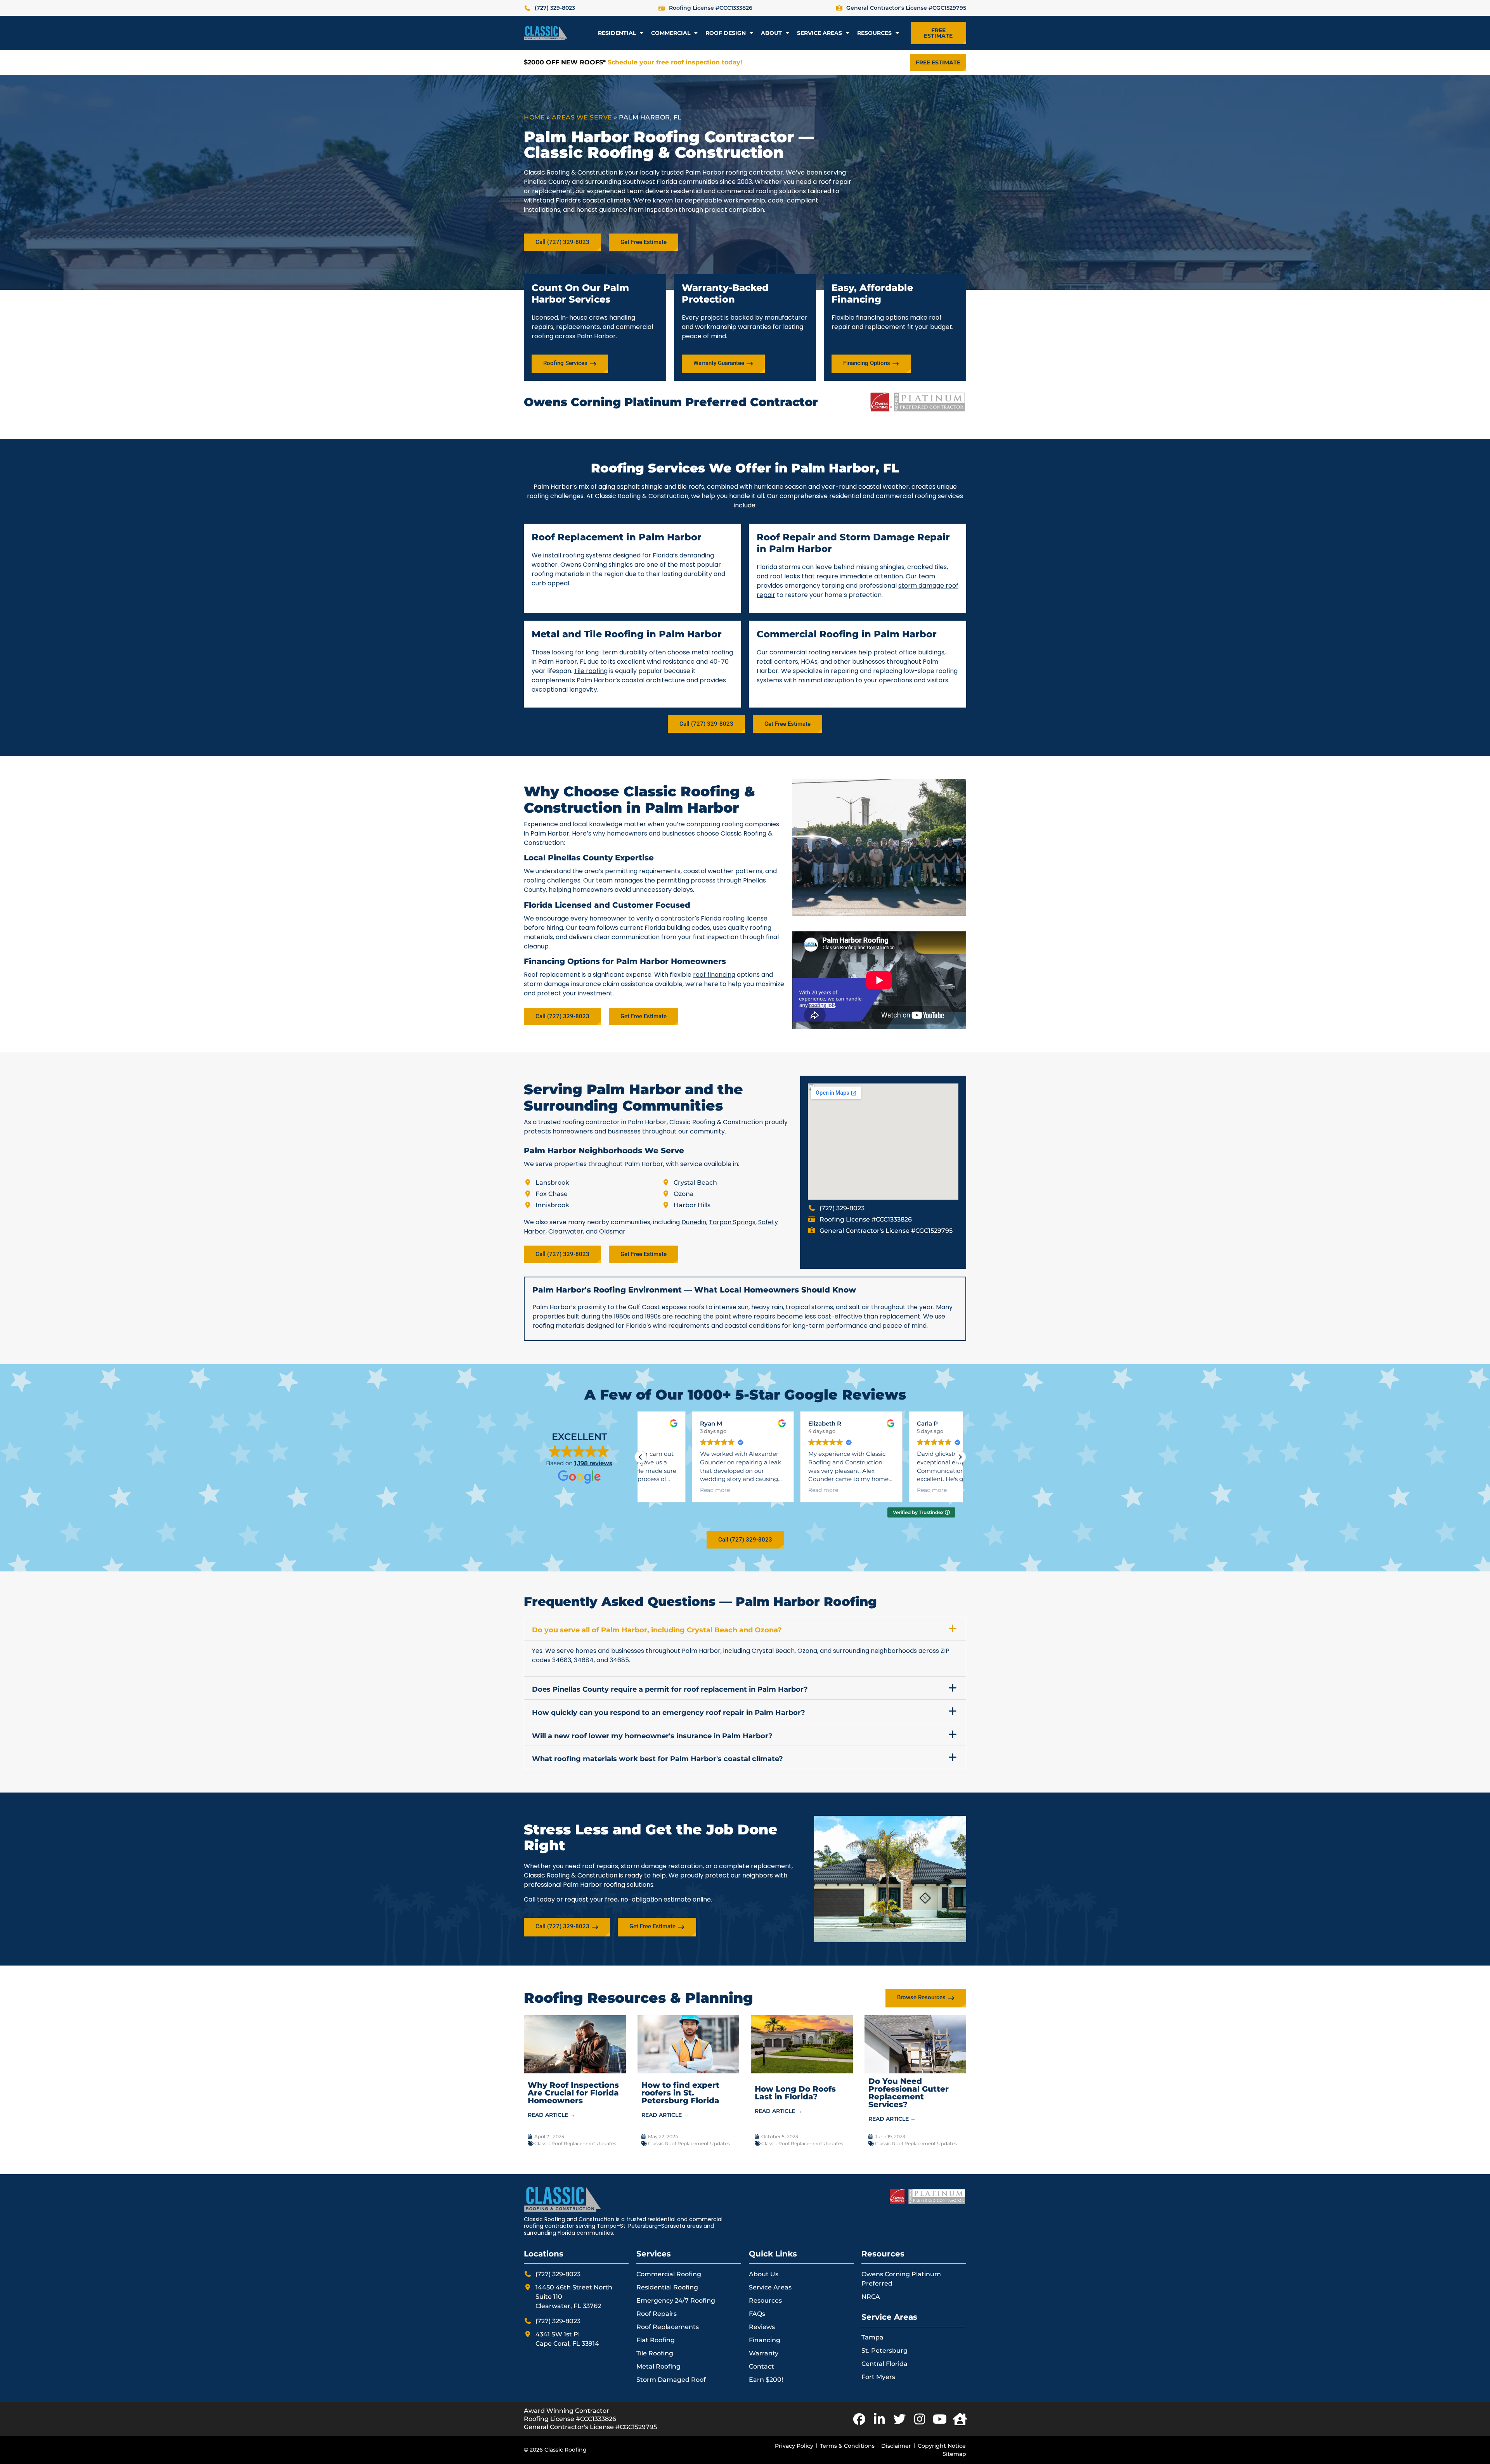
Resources (874, 33)
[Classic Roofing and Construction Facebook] (859, 2419)
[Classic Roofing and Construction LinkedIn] (879, 2419)
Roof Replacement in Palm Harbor (617, 537)
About (771, 33)
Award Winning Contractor (567, 2411)
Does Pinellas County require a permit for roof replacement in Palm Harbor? (670, 1689)
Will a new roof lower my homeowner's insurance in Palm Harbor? (652, 1736)
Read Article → (551, 2115)
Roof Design (726, 33)
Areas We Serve (582, 117)
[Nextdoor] (960, 2419)
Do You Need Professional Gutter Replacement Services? (909, 2093)
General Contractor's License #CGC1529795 (590, 2427)
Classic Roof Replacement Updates (575, 2143)
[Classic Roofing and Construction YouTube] (940, 2419)
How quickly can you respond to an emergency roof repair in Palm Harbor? (669, 1713)
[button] (960, 1457)
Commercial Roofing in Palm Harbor (847, 634)
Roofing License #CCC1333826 (570, 2419)
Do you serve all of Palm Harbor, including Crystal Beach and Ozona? (657, 1630)
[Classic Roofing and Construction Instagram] (920, 2419)
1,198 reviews (593, 1463)
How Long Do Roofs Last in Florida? (795, 2093)
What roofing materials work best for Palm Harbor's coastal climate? (658, 1759)
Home (534, 117)
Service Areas (819, 33)
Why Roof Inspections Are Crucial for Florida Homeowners (573, 2093)
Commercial (671, 33)
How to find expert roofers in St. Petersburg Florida (680, 2093)
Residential (617, 33)
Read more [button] (676, 1490)
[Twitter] (899, 2419)
